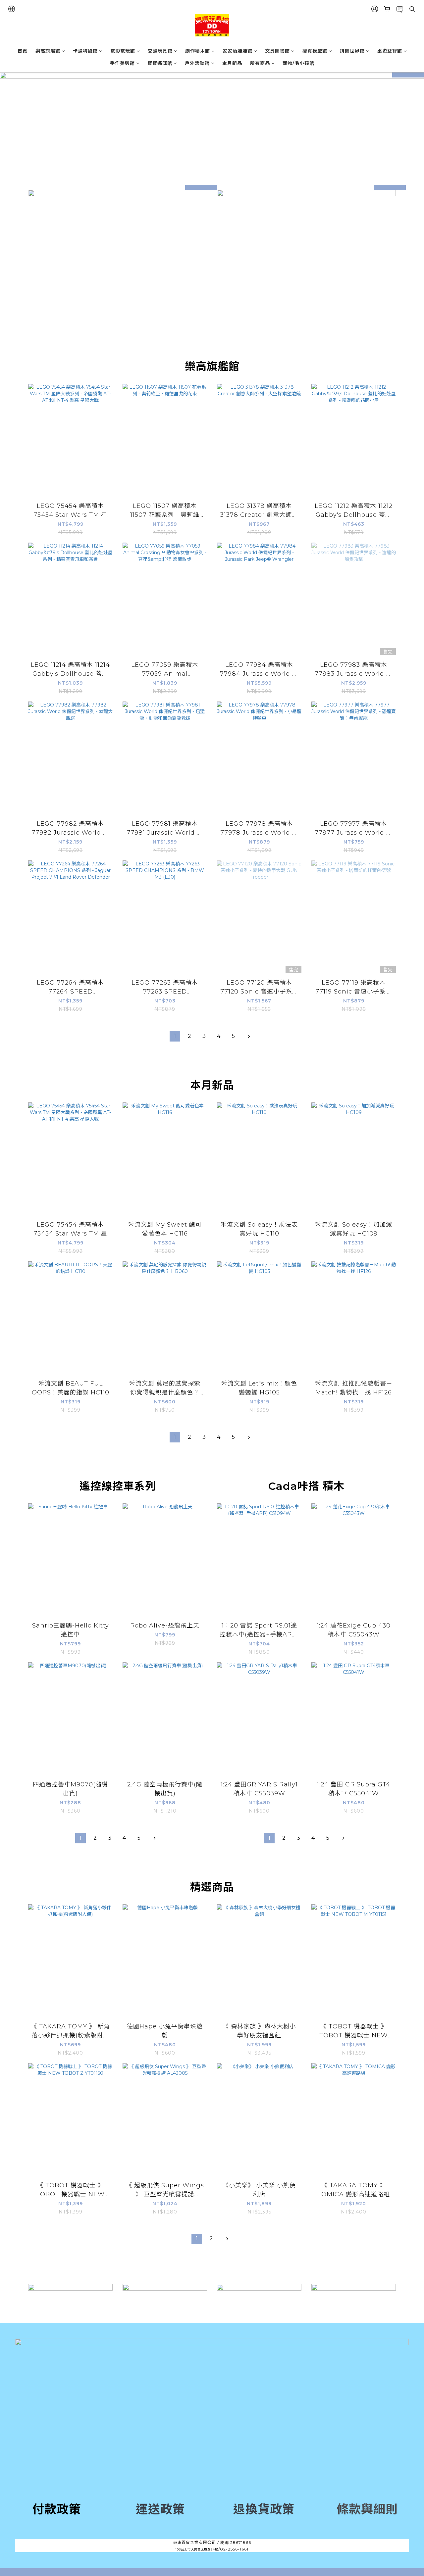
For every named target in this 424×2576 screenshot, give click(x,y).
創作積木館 (198, 51)
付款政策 (57, 2509)
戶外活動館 (197, 63)
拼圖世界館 (352, 51)
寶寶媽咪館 (160, 63)
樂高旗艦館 (48, 51)
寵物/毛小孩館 (298, 63)
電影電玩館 (123, 51)
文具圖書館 (277, 51)
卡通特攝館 (85, 51)
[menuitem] (175, 1036)
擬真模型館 (315, 51)
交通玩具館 (160, 51)
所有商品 (260, 63)
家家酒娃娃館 (238, 51)
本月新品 (232, 63)
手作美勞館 (122, 63)
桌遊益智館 (390, 51)
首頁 (23, 51)
